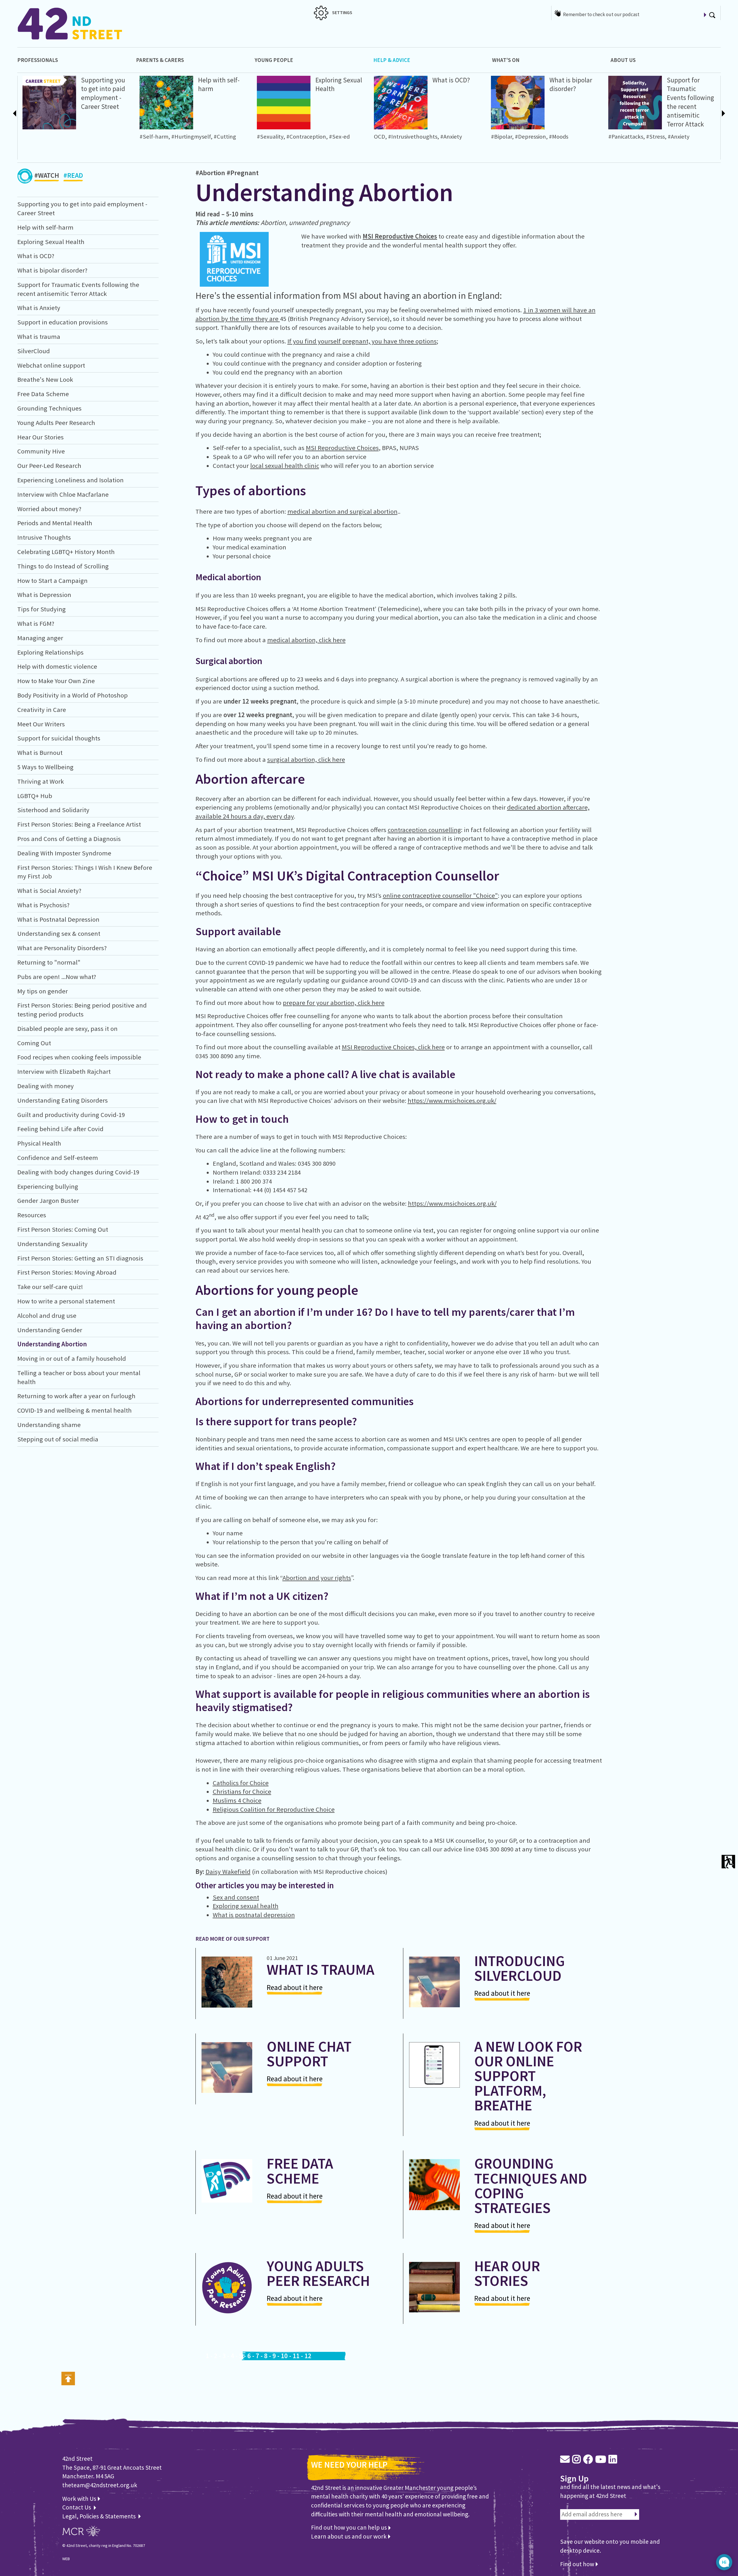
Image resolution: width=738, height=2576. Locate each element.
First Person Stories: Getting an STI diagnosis (80, 1258)
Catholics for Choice (241, 1783)
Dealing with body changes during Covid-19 (78, 1172)
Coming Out (34, 1043)
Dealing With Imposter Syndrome (64, 853)
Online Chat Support (309, 2054)
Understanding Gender (50, 1330)
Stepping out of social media (58, 1439)
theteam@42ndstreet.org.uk (100, 2485)
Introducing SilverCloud (519, 1968)
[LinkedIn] (613, 2459)
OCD (380, 137)
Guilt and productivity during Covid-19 (71, 1115)
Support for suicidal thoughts (59, 738)
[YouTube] (601, 2459)
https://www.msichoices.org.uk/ (452, 1101)
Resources (32, 1215)
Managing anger (40, 638)
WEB (66, 2559)
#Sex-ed (339, 137)
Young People (274, 60)
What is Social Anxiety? (49, 891)
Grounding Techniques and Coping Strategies (531, 2186)
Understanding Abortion (52, 1344)
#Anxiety (451, 137)
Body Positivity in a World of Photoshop (73, 695)
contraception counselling (424, 830)
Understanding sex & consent (59, 933)
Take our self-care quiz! (50, 1287)
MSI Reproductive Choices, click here (393, 1047)
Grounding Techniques (49, 408)
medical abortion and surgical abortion (342, 511)
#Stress (655, 137)
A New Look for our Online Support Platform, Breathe (528, 2076)
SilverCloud (34, 351)
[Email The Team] (565, 2459)
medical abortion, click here (306, 640)
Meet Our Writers (41, 724)
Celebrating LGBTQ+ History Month (66, 552)
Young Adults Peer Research (56, 423)
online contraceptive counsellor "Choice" (440, 895)
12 (308, 2356)
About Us (623, 60)
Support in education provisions (63, 322)
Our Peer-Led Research (49, 466)
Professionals (38, 60)
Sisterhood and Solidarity (53, 810)
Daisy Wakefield (228, 1872)
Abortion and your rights (317, 1578)
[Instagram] (576, 2459)
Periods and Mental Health (55, 523)
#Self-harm (154, 137)
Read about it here (295, 1987)
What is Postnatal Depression (58, 919)
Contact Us (77, 2507)
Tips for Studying (42, 609)
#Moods (559, 137)
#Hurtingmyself (191, 137)
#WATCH (47, 175)
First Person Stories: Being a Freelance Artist (79, 824)
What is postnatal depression (254, 1915)
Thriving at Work (41, 781)
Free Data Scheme (43, 394)
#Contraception (306, 137)
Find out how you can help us (350, 2527)
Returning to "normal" (49, 962)
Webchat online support (51, 365)
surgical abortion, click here (306, 759)
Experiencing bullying (48, 1186)
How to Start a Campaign (52, 581)
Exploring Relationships (50, 652)
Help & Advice (392, 60)
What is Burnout (40, 753)
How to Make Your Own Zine (56, 681)
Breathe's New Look (45, 379)
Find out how (578, 2564)
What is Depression (44, 595)
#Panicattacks (626, 137)
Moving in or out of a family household (72, 1358)
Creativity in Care (42, 710)
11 (296, 2356)
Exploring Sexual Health (51, 242)
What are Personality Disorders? (62, 948)
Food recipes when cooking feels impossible (79, 1057)
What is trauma (39, 337)
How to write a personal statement (66, 1301)
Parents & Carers (160, 60)
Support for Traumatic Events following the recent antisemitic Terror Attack (690, 102)
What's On (506, 60)
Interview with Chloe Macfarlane (63, 494)
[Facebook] (588, 2459)
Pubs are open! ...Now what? (57, 977)
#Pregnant (243, 173)
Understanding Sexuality (52, 1244)
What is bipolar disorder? (571, 84)
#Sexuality (270, 137)
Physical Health (39, 1143)
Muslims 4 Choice (237, 1800)
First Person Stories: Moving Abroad (67, 1272)
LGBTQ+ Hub (35, 796)
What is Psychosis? (43, 905)
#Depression (530, 137)
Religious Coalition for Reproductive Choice (274, 1809)
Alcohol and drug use (47, 1316)
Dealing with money (46, 1086)
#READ (73, 175)
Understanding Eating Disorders (63, 1100)
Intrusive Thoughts (44, 537)
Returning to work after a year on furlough (76, 1396)
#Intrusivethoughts (413, 137)
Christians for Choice (242, 1791)
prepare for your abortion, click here (334, 1003)
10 (284, 2356)
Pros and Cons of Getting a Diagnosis (69, 839)
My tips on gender (43, 991)
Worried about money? (49, 509)
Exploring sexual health (246, 1906)
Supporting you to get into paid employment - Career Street (103, 93)
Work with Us (80, 2499)
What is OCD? (451, 80)
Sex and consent (236, 1897)
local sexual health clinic (285, 466)
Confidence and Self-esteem (58, 1158)
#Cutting (225, 137)
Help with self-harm (45, 227)
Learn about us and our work (349, 2536)
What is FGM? (36, 623)
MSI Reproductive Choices (400, 236)
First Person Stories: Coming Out (63, 1229)
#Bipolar (501, 137)
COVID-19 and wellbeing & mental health (75, 1410)
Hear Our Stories (41, 437)
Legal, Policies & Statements (100, 2516)
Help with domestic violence (57, 666)
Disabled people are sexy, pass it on (67, 1029)
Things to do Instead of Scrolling (63, 566)
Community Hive (41, 451)
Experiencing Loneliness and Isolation (70, 480)
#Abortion (210, 173)
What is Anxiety (39, 308)
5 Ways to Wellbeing (45, 767)
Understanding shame (49, 1425)
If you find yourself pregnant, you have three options (362, 341)
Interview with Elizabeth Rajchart (64, 1071)
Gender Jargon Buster (48, 1201)
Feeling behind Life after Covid (60, 1129)
